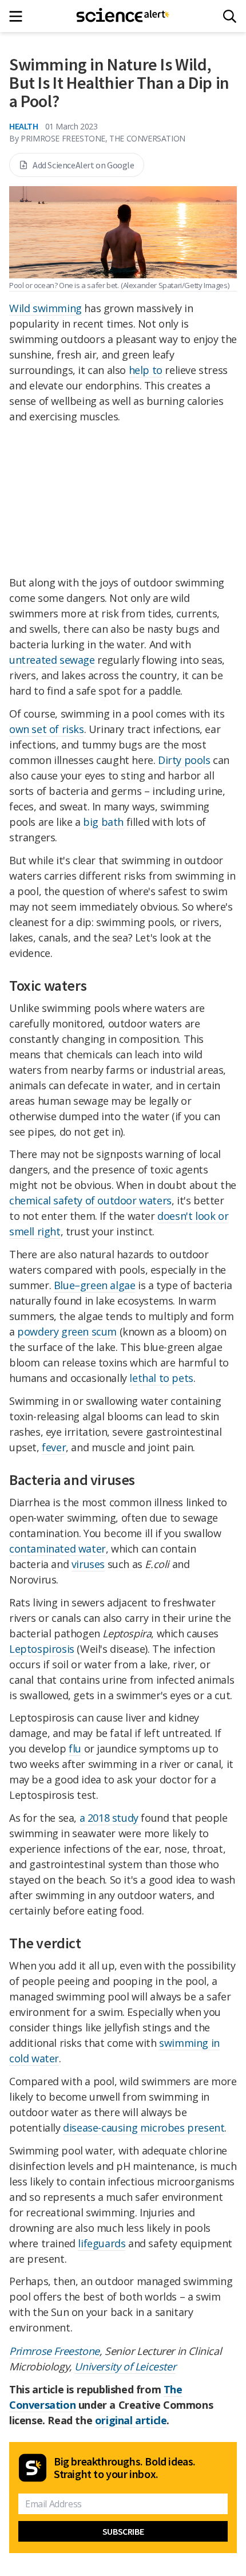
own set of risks (47, 729)
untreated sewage (52, 660)
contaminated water (57, 1549)
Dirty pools (184, 760)
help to (146, 370)
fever (54, 1447)
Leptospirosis (42, 1649)
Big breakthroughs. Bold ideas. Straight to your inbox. (125, 2468)
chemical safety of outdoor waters (90, 1200)
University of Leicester (125, 2366)
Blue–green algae (95, 1285)
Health (24, 126)
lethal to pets (161, 1378)
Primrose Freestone (54, 2351)
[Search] (230, 16)
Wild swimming (45, 308)
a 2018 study (109, 1818)
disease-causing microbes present (144, 2128)
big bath (103, 822)
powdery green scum (67, 1332)
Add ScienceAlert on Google (84, 165)
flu (75, 1748)
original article (131, 2420)
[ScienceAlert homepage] (123, 16)
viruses (88, 1564)
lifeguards (102, 2243)
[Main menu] (19, 16)
